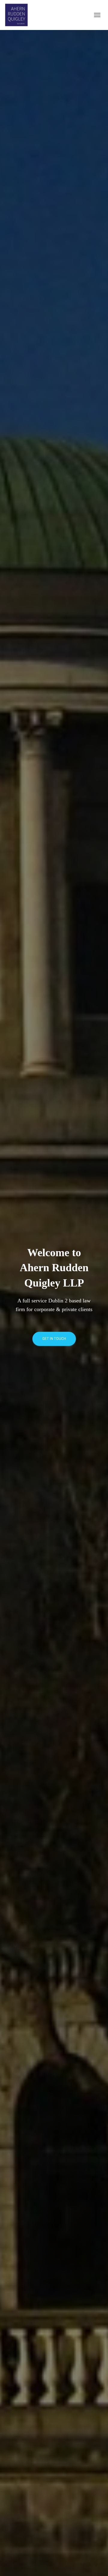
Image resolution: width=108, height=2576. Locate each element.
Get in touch (54, 1339)
